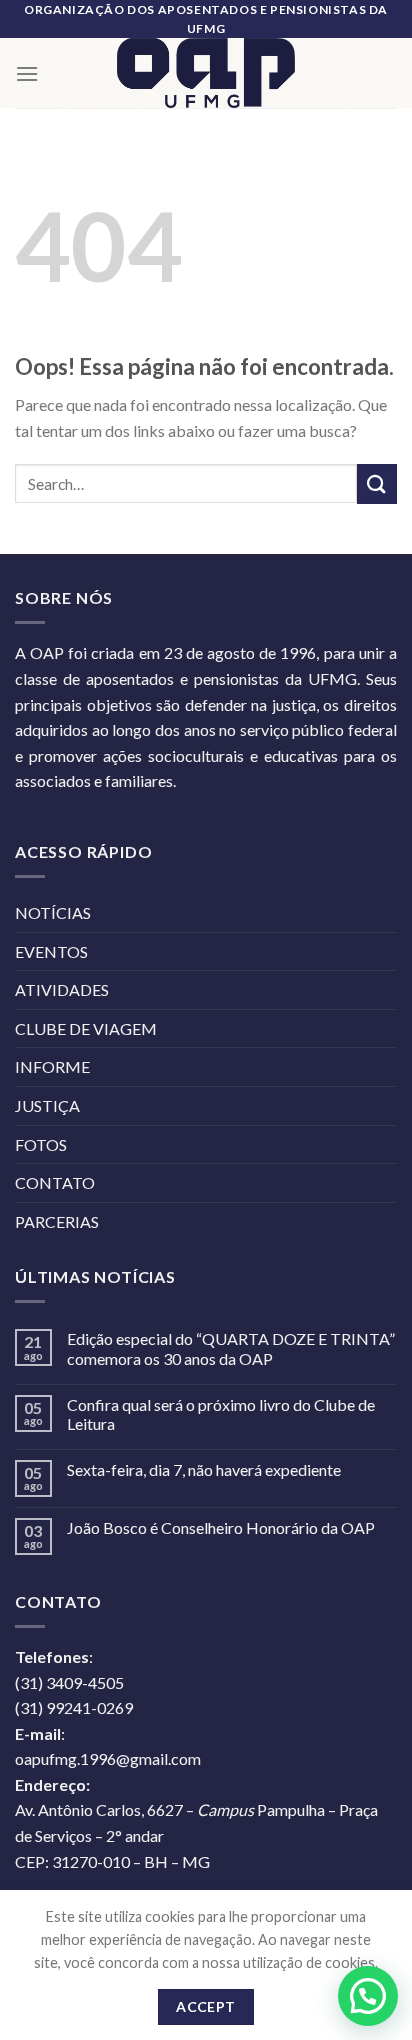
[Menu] (27, 73)
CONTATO (55, 1182)
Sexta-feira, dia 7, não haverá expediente (204, 1469)
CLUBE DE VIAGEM (86, 1028)
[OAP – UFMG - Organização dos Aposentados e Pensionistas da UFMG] (206, 73)
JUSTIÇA (47, 1105)
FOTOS (41, 1144)
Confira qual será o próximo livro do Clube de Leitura (221, 1414)
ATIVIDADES (62, 989)
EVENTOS (51, 951)
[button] (368, 1996)
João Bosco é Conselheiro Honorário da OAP (221, 1527)
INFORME (52, 1066)
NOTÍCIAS (53, 912)
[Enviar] (377, 483)
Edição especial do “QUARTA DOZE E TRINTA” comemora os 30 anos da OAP (231, 1348)
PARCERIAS (57, 1221)
